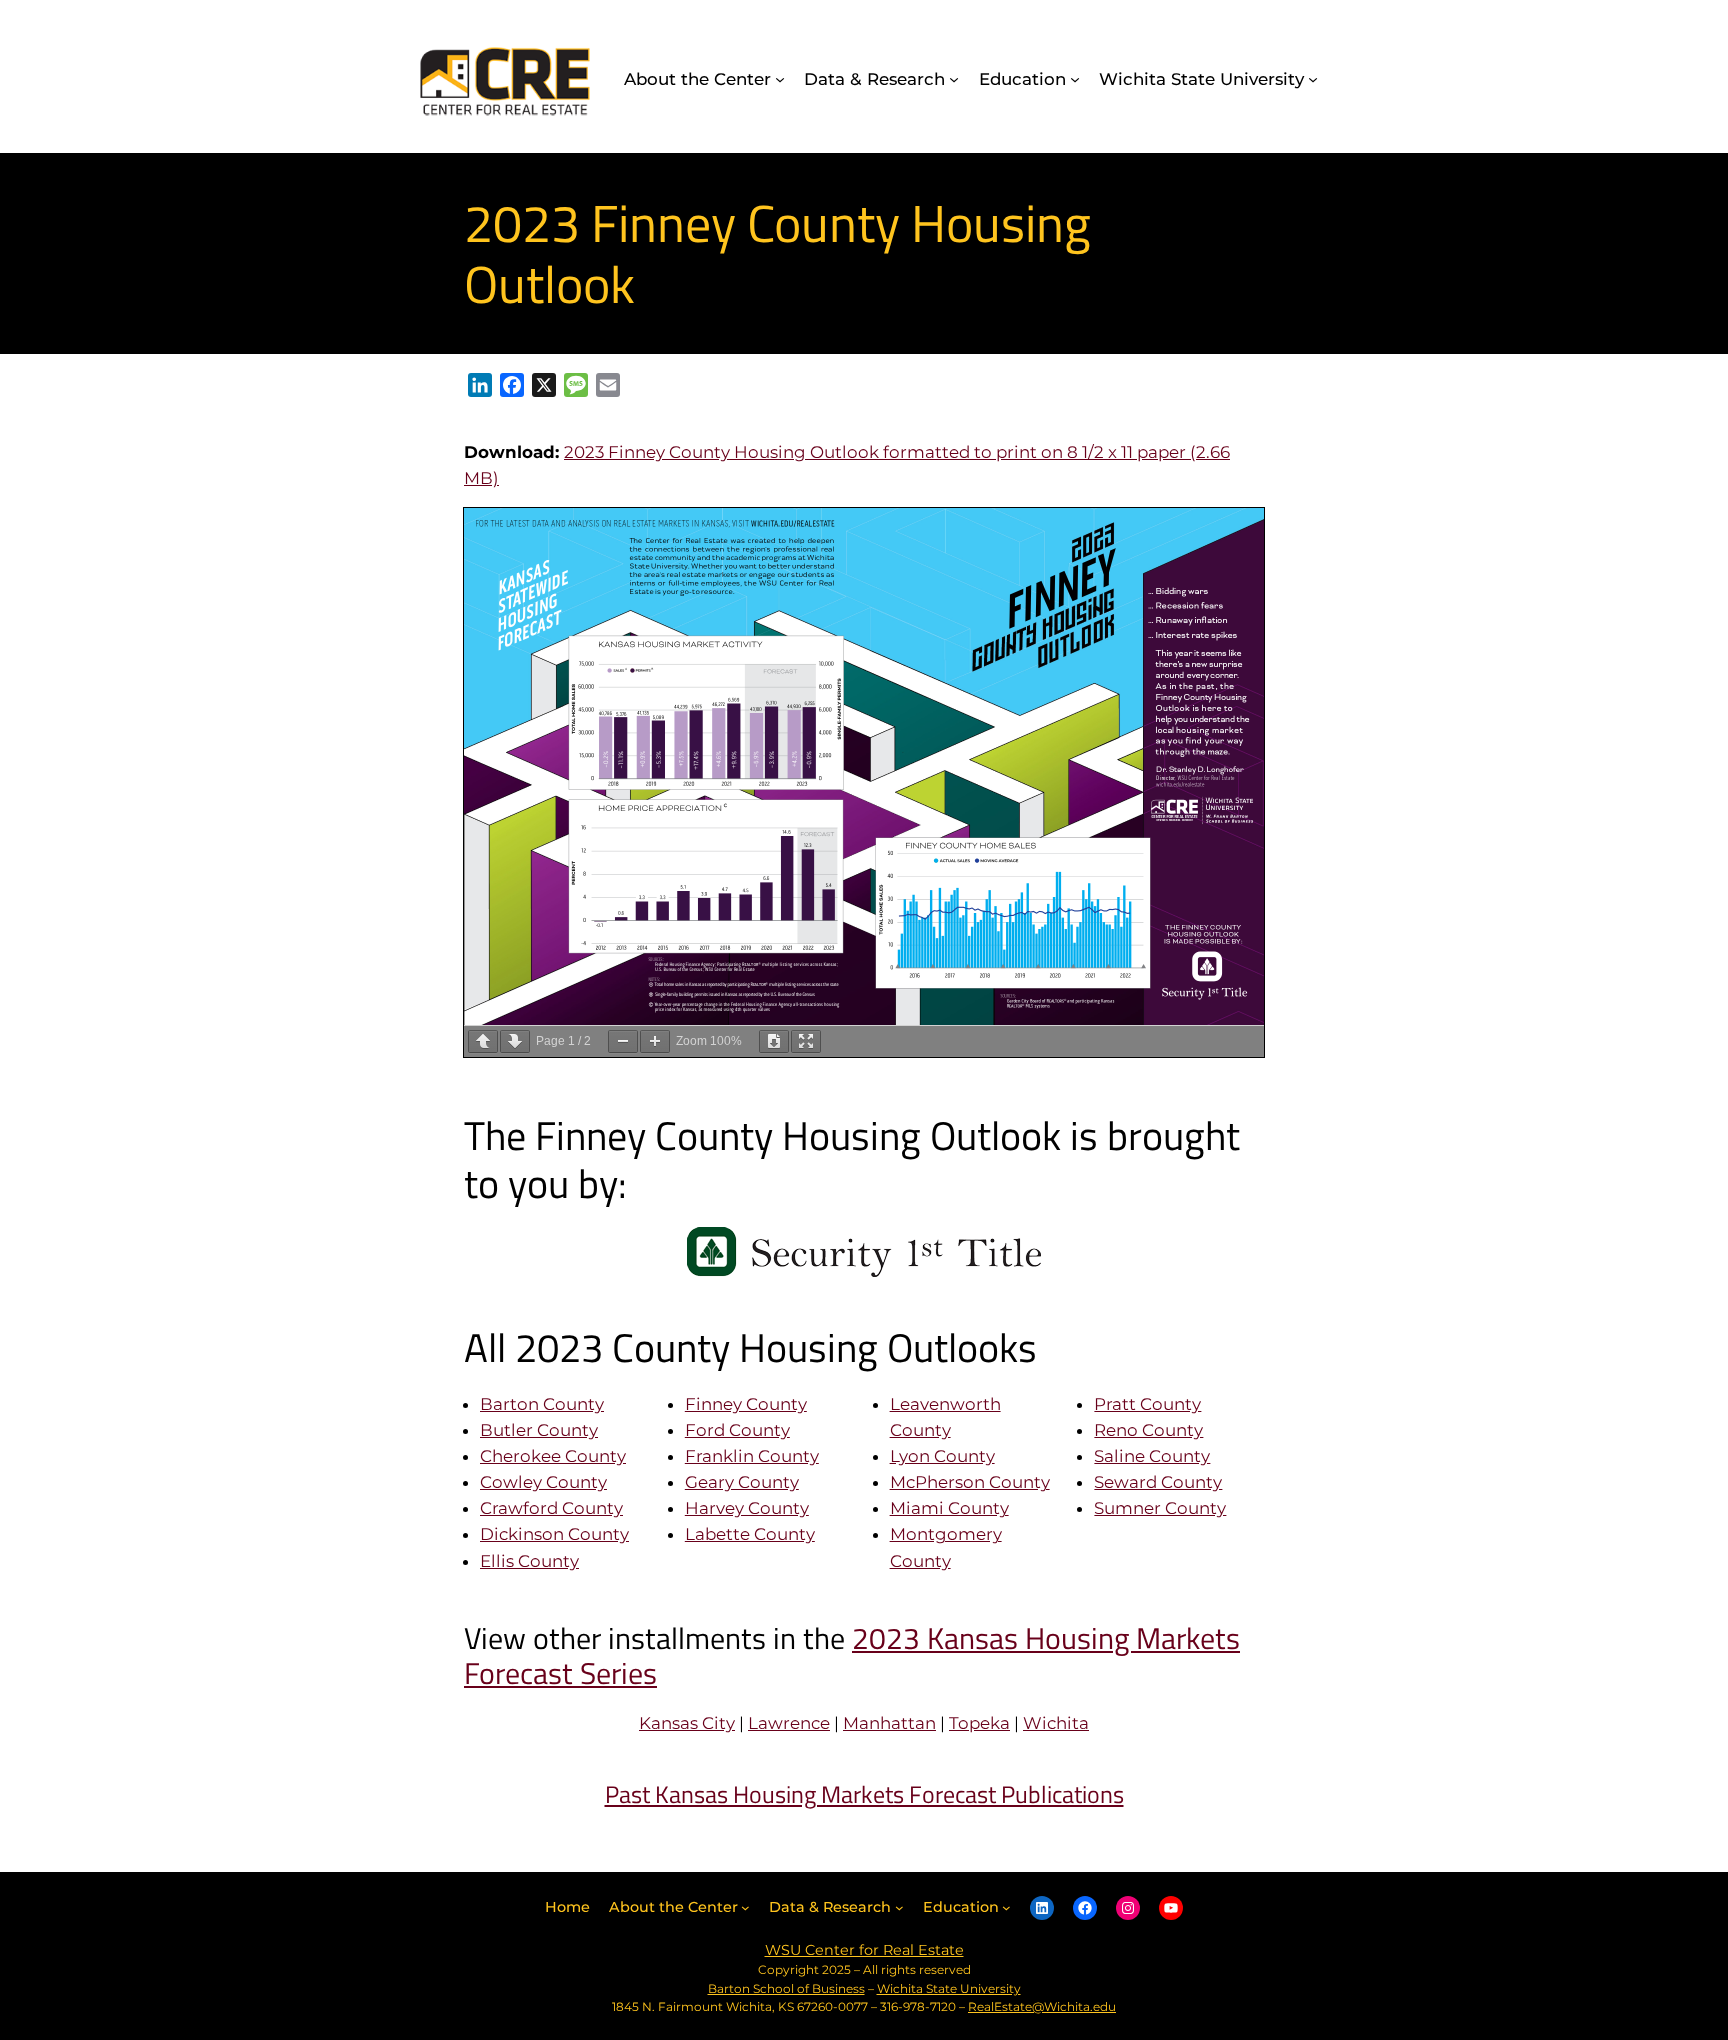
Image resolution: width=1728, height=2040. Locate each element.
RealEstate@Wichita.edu (1042, 2006)
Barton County (542, 1404)
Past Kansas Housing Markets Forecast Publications (864, 1794)
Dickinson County (554, 1534)
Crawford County (551, 1508)
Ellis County (529, 1561)
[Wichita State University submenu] (1313, 79)
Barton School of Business (786, 1988)
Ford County (737, 1430)
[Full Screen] (806, 1041)
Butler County (539, 1430)
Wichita (1056, 1723)
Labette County (750, 1534)
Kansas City (687, 1723)
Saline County (1152, 1456)
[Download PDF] (774, 1041)
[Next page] (515, 1041)
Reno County (1148, 1430)
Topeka (979, 1723)
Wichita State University (949, 1988)
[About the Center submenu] (780, 79)
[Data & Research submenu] (954, 79)
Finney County (746, 1404)
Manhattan (889, 1723)
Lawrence (789, 1723)
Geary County (742, 1482)
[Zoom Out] (623, 1041)
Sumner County (1160, 1508)
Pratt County (1147, 1404)
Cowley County (543, 1482)
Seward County (1158, 1482)
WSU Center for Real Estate (864, 1950)
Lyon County (942, 1456)
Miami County (949, 1508)
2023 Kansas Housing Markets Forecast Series (852, 1655)
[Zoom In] (655, 1041)
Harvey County (747, 1508)
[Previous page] (483, 1041)
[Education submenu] (1075, 79)
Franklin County (752, 1456)
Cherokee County (553, 1456)
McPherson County (970, 1482)
